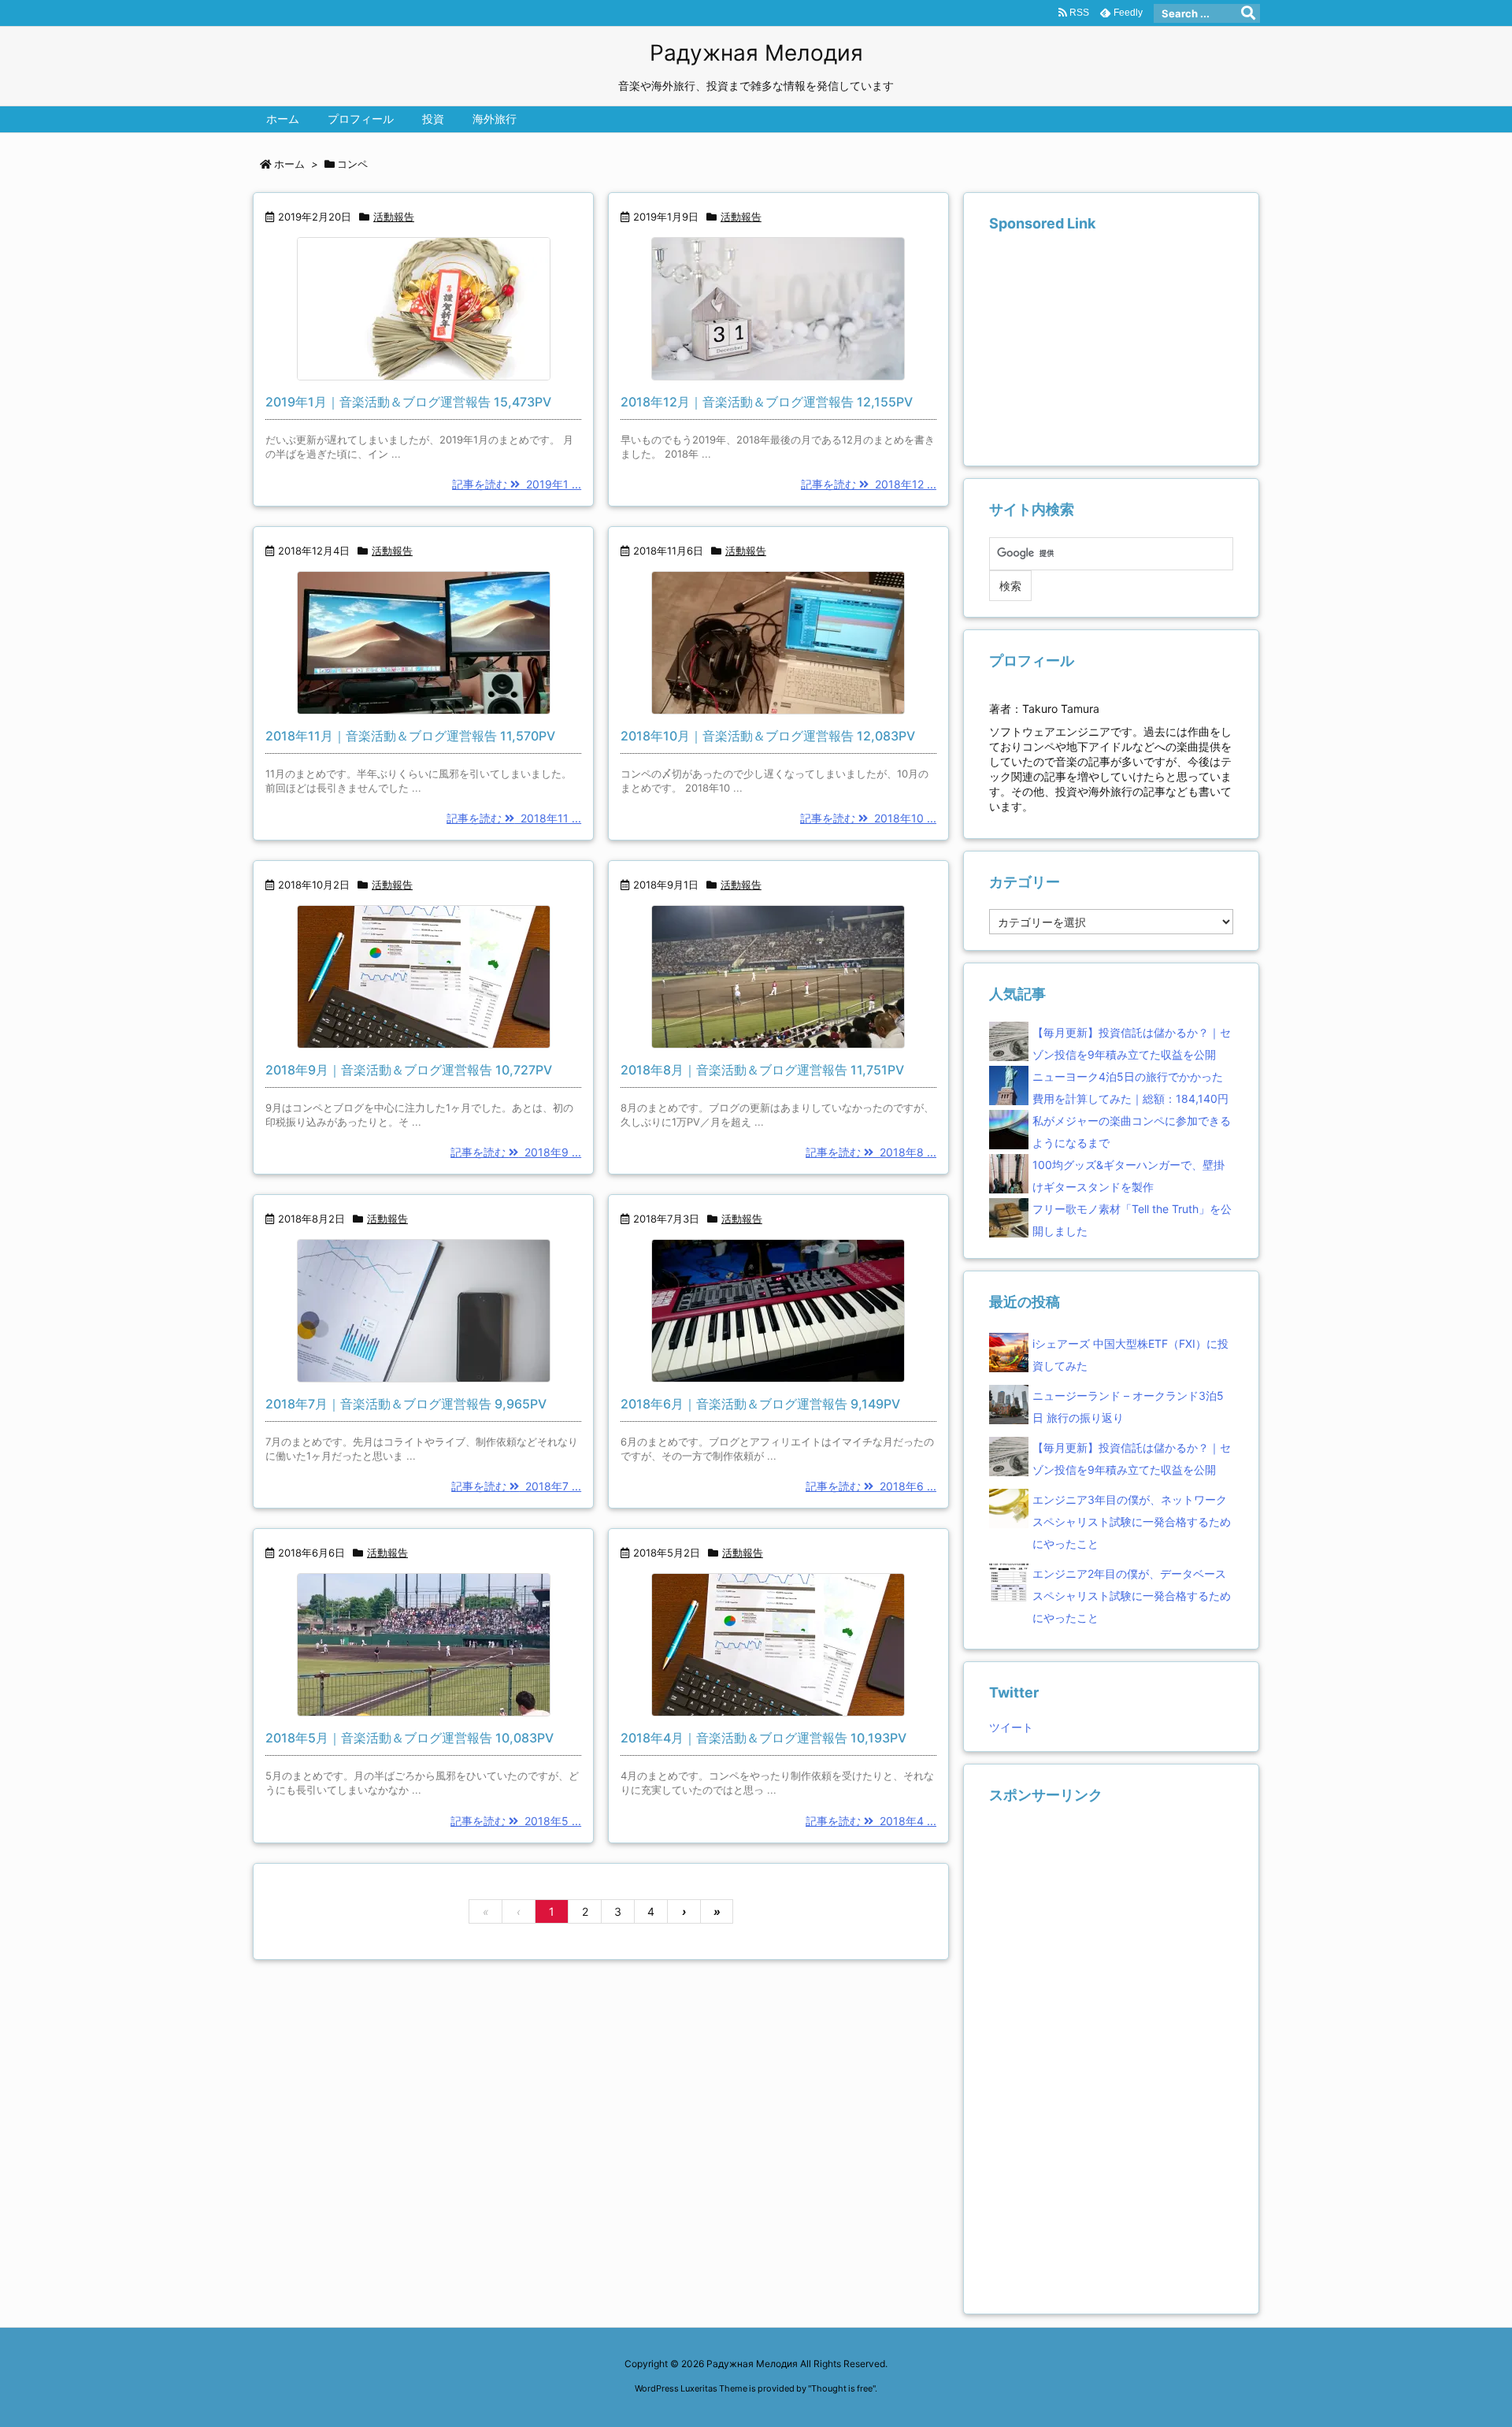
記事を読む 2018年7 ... (516, 1486)
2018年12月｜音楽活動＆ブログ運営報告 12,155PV (767, 402)
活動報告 (394, 217)
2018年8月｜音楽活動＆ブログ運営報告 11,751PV (762, 1070)
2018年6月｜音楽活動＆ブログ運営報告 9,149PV (760, 1404)
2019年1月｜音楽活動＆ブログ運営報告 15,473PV (408, 402)
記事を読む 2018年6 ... (871, 1486)
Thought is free (842, 2388)
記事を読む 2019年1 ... (517, 484)
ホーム (289, 164)
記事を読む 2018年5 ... (516, 1821)
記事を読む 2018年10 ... (868, 818)
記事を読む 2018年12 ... (869, 484)
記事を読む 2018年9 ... (516, 1152)
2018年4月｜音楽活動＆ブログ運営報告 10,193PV (763, 1738)
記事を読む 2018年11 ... (514, 818)
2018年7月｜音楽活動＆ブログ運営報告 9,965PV (406, 1404)
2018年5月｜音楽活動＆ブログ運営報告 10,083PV (409, 1738)
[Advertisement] (1107, 349)
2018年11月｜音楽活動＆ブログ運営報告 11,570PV (410, 736)
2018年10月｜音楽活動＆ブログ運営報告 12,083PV (768, 736)
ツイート (1011, 1727)
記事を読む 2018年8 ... (871, 1152)
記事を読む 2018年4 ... (871, 1821)
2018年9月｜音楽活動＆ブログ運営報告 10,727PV (409, 1070)
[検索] (1248, 13)
